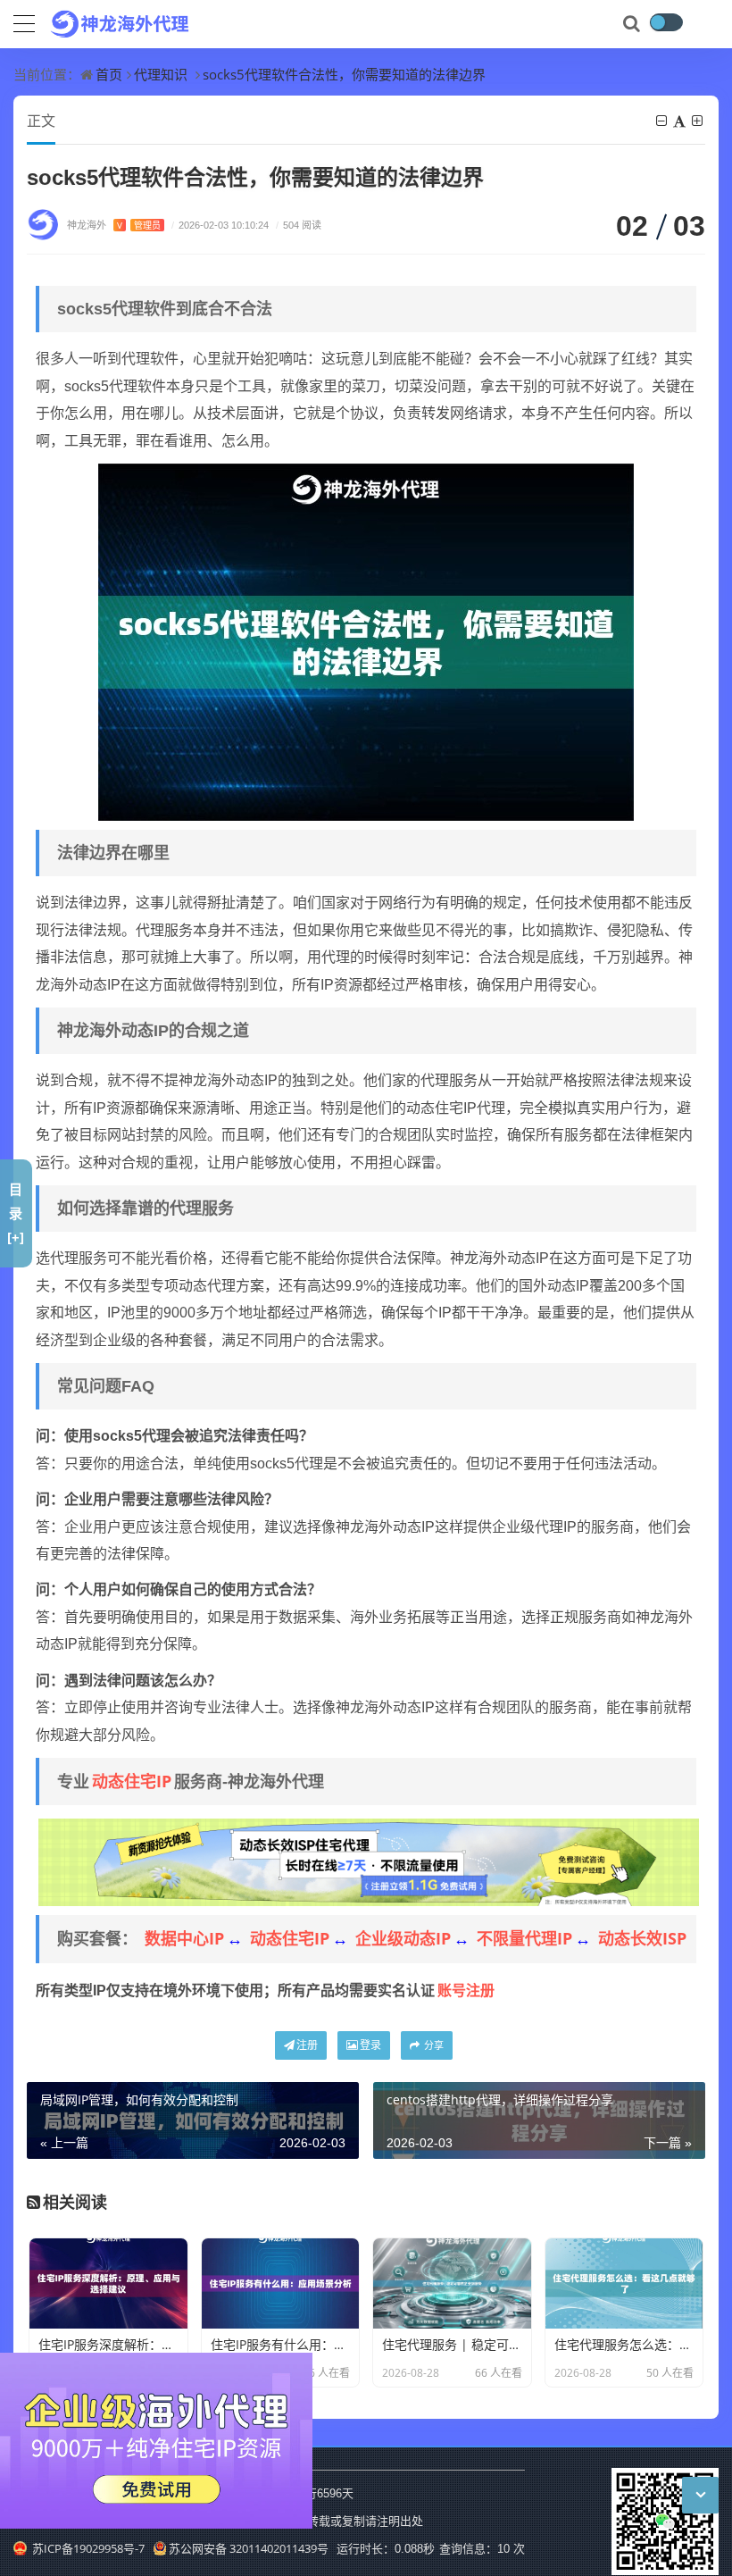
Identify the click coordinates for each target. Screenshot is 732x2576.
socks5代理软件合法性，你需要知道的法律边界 (344, 74)
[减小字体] (663, 121)
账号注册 (466, 1990)
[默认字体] (681, 121)
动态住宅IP (132, 1781)
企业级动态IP (403, 1938)
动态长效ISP (642, 1938)
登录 (370, 2045)
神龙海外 (114, 225)
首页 (109, 74)
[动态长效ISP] (369, 1861)
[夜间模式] (666, 22)
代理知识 (161, 74)
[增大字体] (699, 121)
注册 (307, 2045)
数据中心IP (184, 1938)
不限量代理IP (524, 1938)
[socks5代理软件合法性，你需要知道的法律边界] (366, 640)
